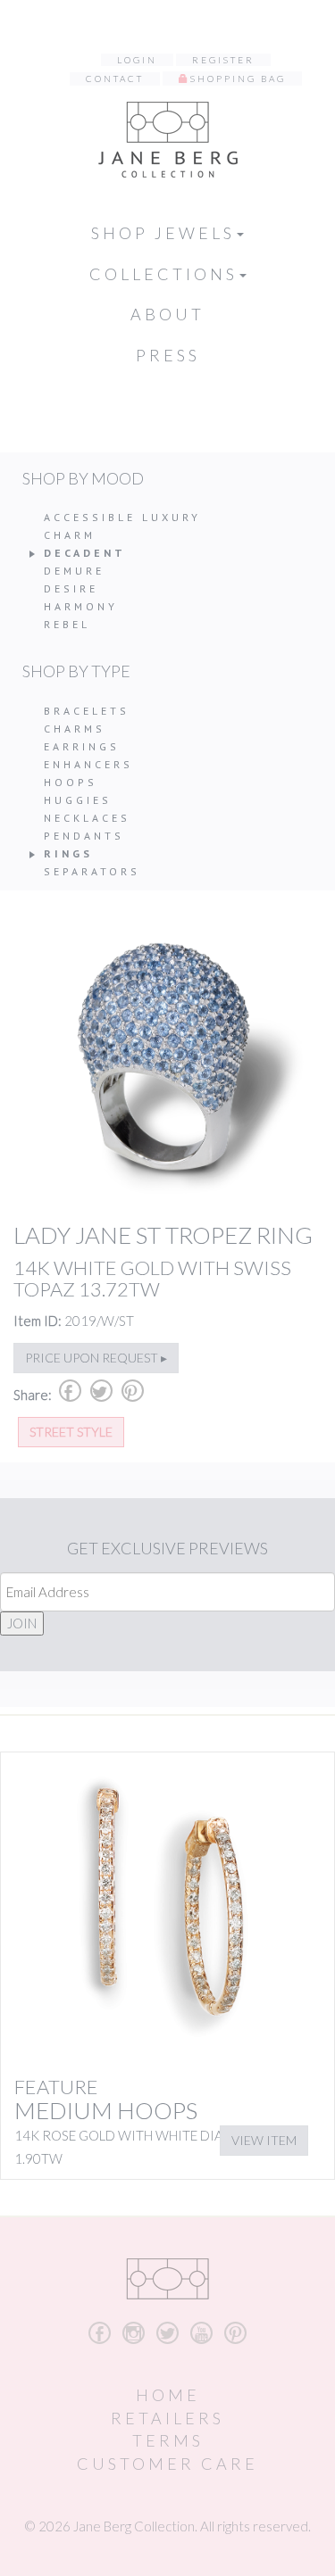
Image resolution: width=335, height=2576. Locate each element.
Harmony (81, 606)
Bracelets (87, 711)
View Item (264, 2140)
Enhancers (88, 764)
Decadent (85, 553)
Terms (168, 2440)
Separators (92, 871)
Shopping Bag (238, 79)
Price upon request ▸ (96, 1358)
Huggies (78, 800)
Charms (75, 729)
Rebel (67, 624)
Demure (74, 571)
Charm (70, 535)
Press (168, 355)
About (167, 314)
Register (223, 60)
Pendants (84, 836)
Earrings (82, 746)
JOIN (22, 1623)
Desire (71, 588)
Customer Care (167, 2464)
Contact (115, 79)
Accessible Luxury (122, 517)
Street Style (71, 1432)
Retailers (167, 2418)
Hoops (71, 782)
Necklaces (87, 818)
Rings (68, 853)
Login (137, 60)
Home (168, 2395)
